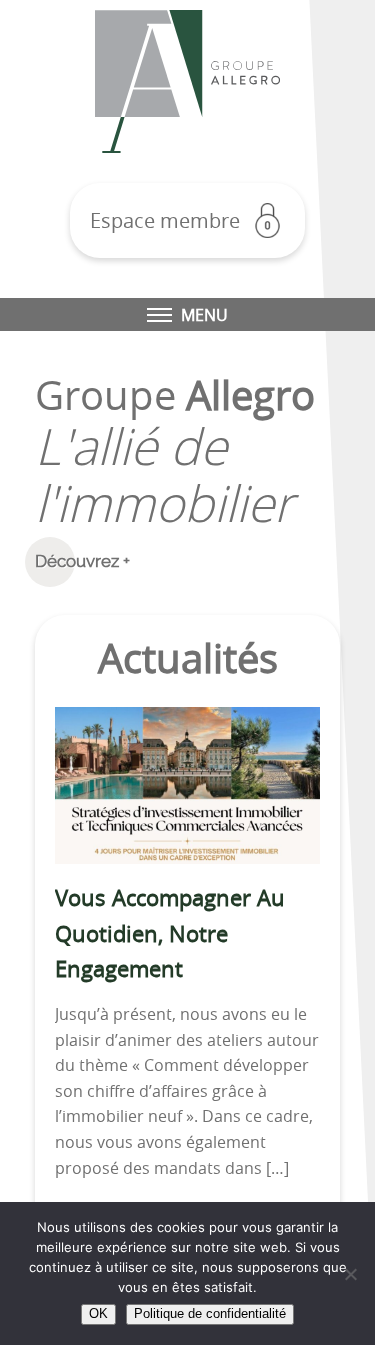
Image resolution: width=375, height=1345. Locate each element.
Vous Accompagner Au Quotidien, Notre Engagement (170, 932)
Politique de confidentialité (210, 1313)
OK (98, 1313)
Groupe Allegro (187, 81)
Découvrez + (82, 561)
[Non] (350, 1274)
